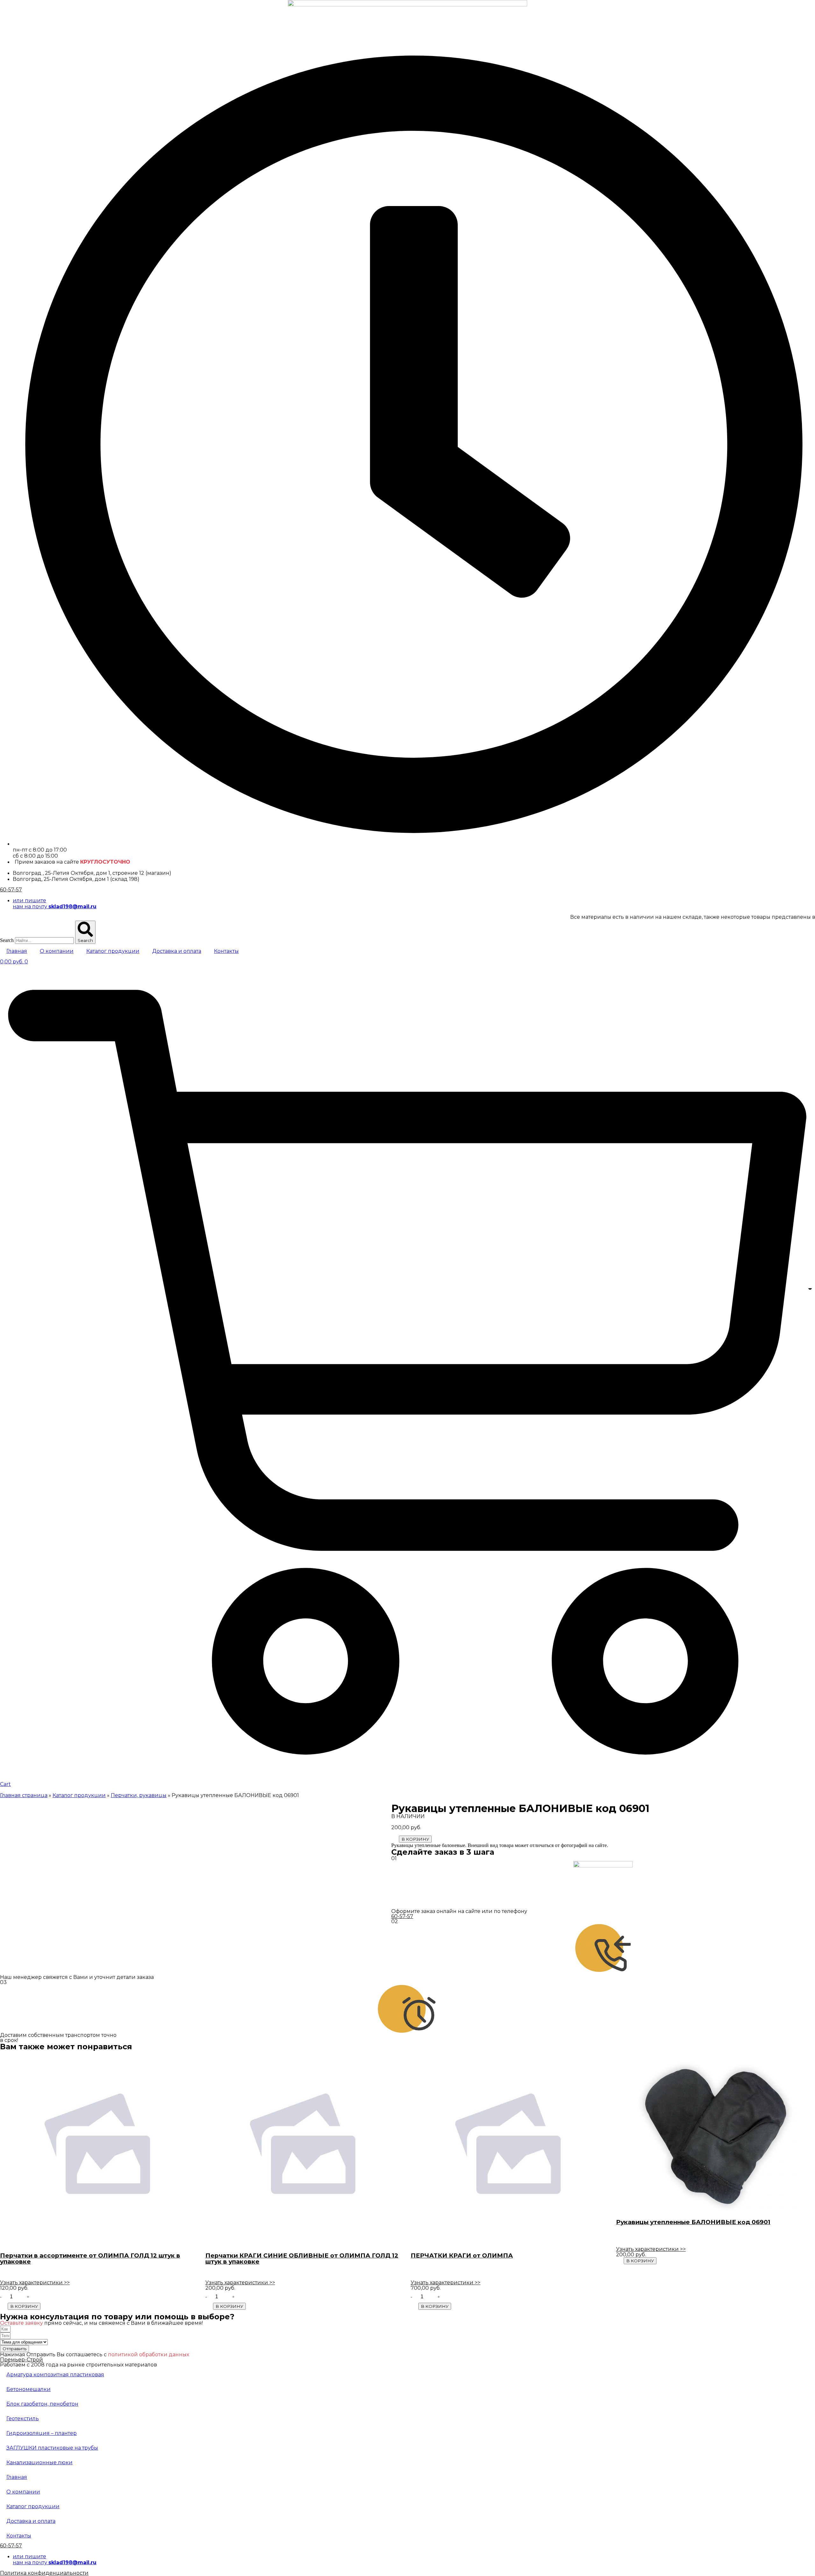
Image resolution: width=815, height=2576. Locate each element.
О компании (57, 951)
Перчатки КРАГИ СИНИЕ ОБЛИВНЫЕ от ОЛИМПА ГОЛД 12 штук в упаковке (302, 2258)
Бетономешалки (28, 2389)
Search (7, 940)
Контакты (226, 951)
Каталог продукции (113, 951)
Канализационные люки (39, 2462)
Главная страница (24, 1795)
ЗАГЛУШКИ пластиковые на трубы (52, 2448)
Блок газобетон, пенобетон (42, 2404)
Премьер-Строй (21, 2360)
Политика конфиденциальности (44, 2573)
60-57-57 (11, 890)
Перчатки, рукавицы (139, 1795)
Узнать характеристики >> (35, 2283)
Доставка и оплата (177, 951)
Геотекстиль (23, 2419)
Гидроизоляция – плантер (42, 2433)
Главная (17, 951)
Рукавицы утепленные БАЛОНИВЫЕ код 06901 (693, 2222)
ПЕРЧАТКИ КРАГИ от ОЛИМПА (462, 2255)
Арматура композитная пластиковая (55, 2375)
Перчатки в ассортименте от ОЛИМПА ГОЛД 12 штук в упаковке (90, 2258)
